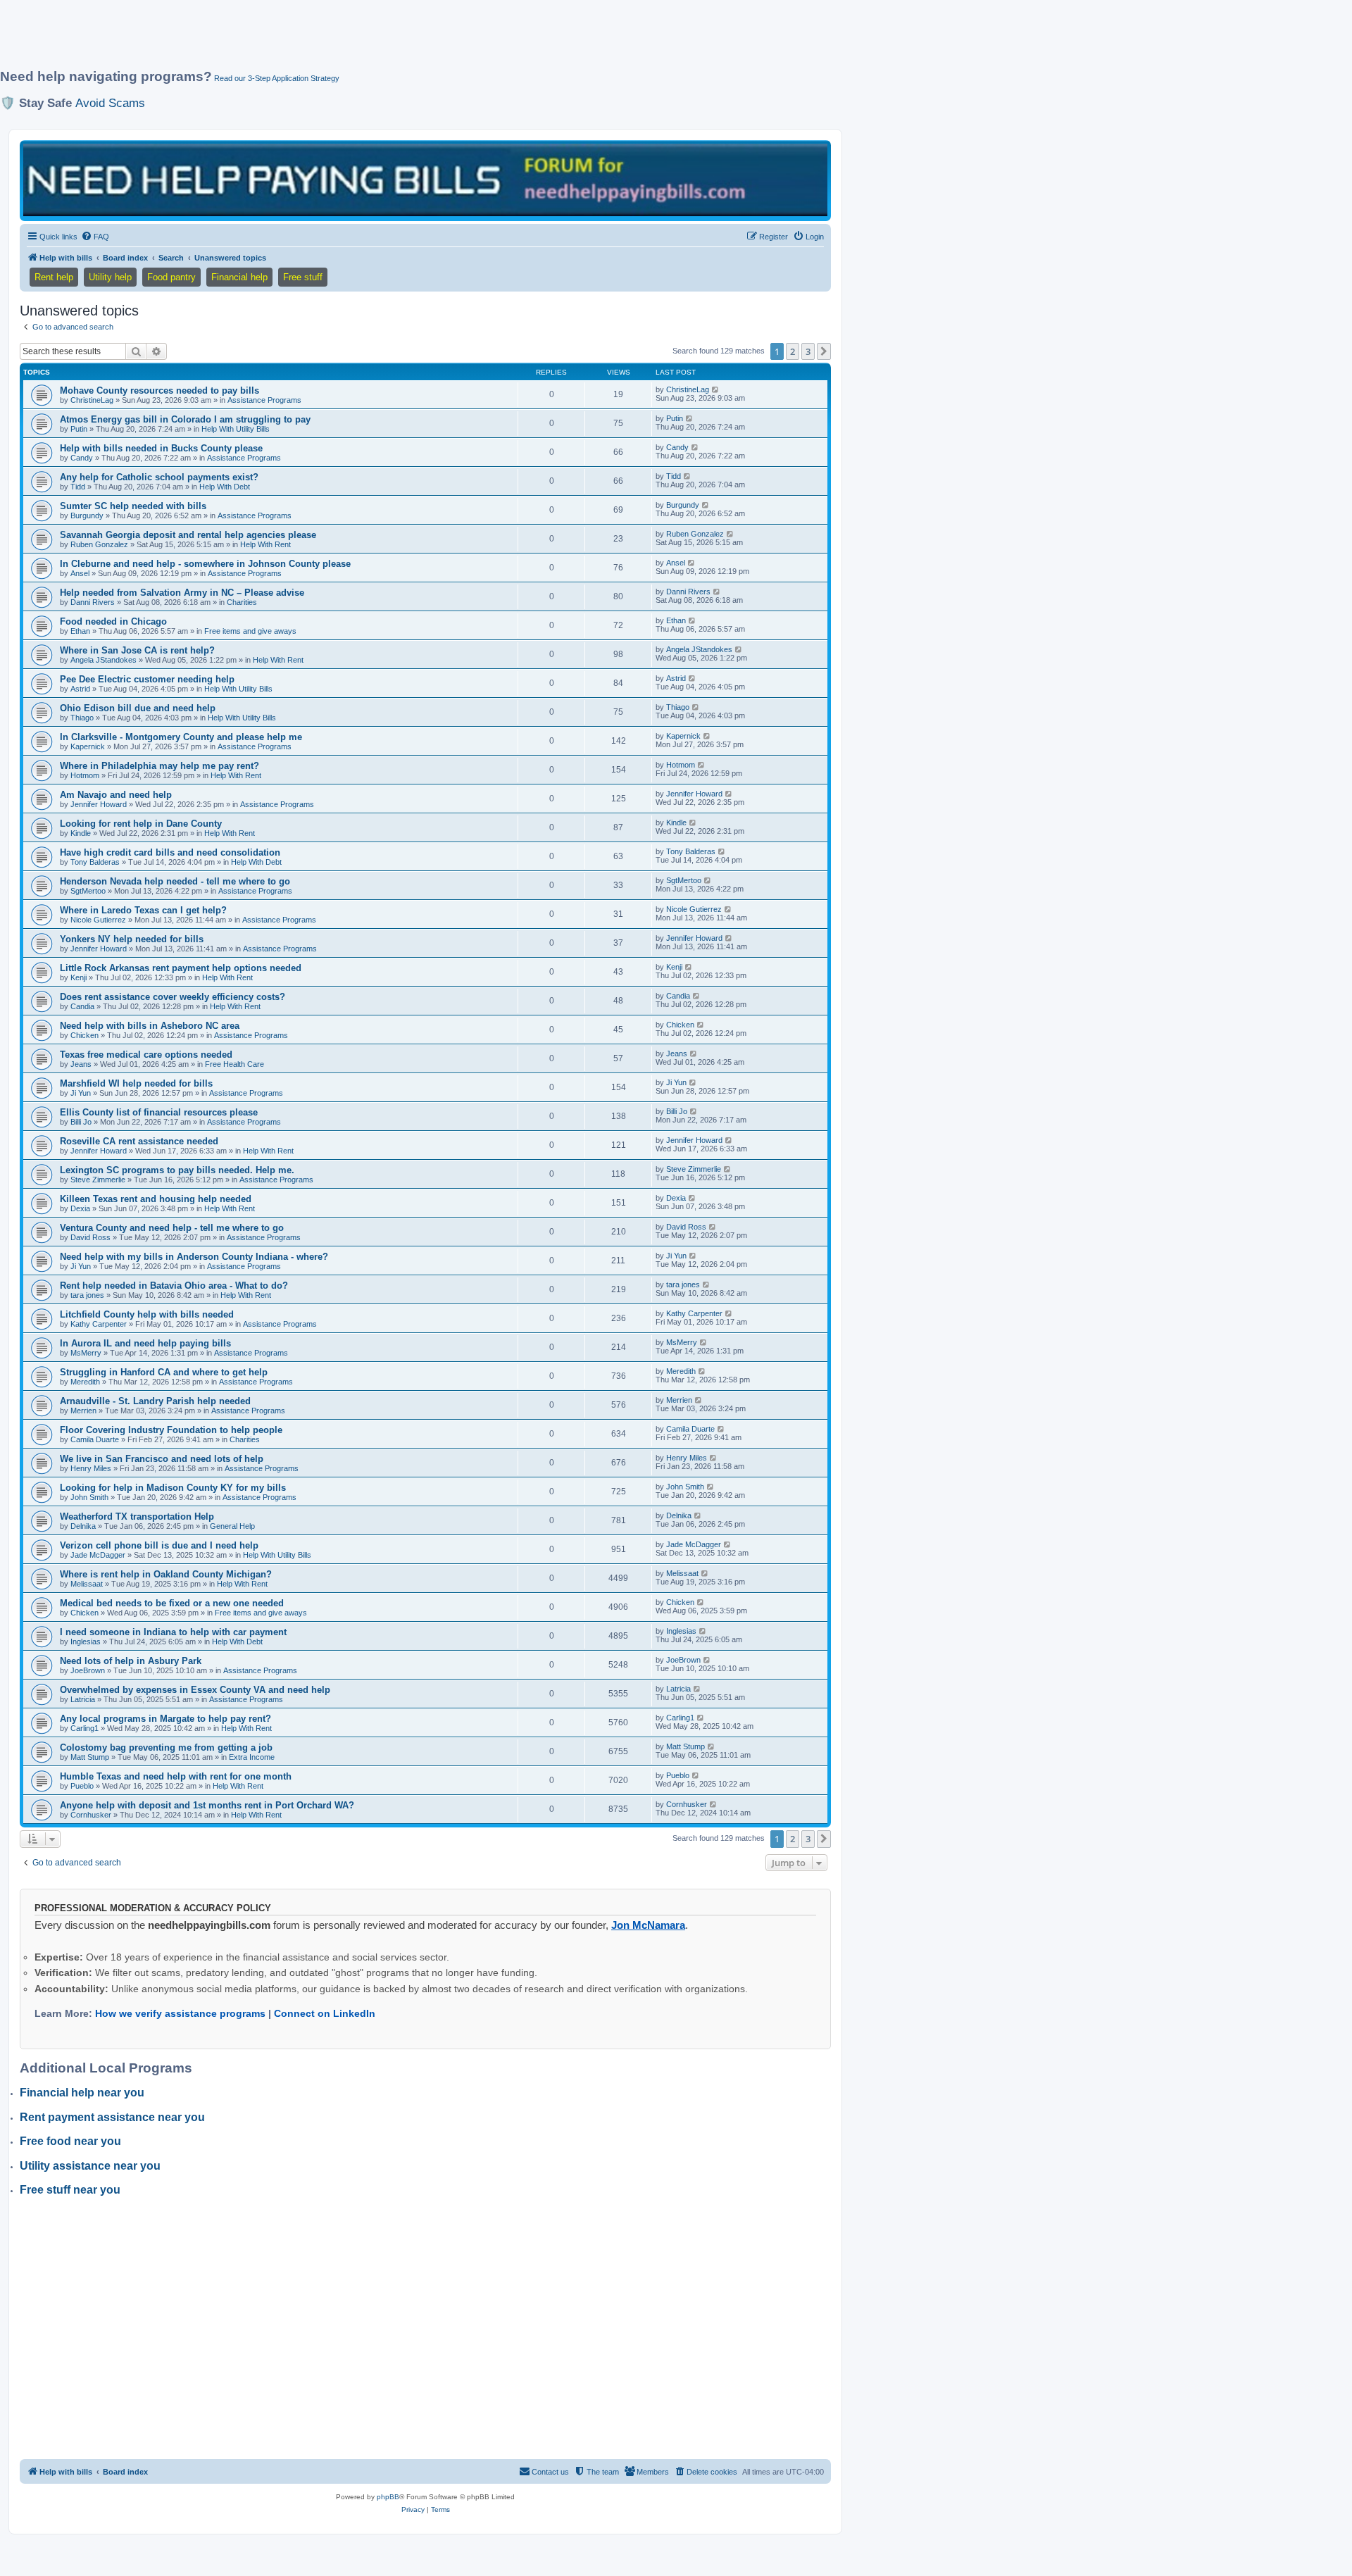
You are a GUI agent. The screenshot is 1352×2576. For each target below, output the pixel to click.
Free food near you (70, 2141)
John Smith (89, 1497)
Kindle (81, 833)
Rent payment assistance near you (112, 2117)
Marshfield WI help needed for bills (136, 1083)
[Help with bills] (425, 180)
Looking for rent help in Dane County (141, 824)
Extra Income (252, 1757)
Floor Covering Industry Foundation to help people (171, 1430)
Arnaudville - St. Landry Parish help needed (155, 1401)
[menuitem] (95, 237)
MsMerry (86, 1353)
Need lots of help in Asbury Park (131, 1661)
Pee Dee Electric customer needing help (147, 679)
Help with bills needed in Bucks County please (161, 448)
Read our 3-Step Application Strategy (277, 78)
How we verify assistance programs (180, 2013)
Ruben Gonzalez (99, 544)
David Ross (90, 1237)
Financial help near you (82, 2093)
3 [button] (808, 351)
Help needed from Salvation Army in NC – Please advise (182, 593)
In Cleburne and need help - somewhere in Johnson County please (205, 564)
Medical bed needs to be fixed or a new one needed (172, 1603)
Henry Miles (91, 1468)
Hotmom (85, 775)
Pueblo (82, 1786)
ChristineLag (92, 400)
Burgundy (87, 515)
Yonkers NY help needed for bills (132, 939)
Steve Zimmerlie (98, 1180)
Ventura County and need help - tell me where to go (172, 1228)
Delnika (83, 1526)
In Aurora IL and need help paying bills (145, 1343)
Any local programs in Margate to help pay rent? (165, 1719)
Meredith (85, 1382)
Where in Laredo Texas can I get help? (143, 910)
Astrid (80, 689)
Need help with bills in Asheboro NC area (150, 1026)
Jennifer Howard (99, 804)
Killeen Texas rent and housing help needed (156, 1199)
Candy (82, 458)
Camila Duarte (95, 1439)
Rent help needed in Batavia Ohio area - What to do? (174, 1286)
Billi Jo (81, 1122)
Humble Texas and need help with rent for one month (176, 1776)
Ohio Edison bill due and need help (138, 708)
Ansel (80, 573)
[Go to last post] (716, 389)
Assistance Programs (264, 400)
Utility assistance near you (90, 2166)
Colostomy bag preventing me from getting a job (166, 1747)
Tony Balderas (95, 862)
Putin (79, 429)
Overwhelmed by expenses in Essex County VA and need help (195, 1690)
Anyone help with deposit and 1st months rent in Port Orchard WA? (207, 1805)
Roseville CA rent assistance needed (139, 1141)
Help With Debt (225, 487)
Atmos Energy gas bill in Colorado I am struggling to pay (185, 419)
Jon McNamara (648, 1925)
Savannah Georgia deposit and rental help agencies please (188, 535)
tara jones (87, 1295)
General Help (232, 1526)
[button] (824, 351)
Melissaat (87, 1584)
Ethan (80, 631)
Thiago (82, 718)
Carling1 (84, 1728)
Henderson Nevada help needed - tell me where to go (175, 881)
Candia (82, 1006)
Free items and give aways (250, 631)
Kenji (79, 977)
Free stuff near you (70, 2190)
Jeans (81, 1064)
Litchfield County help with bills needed (147, 1314)
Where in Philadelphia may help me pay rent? (159, 766)
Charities (242, 602)
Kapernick (88, 746)
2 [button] (793, 351)
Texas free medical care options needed (146, 1055)
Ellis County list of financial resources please (159, 1112)
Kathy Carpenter (99, 1324)
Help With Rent (265, 544)
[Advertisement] (342, 40)
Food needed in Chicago (113, 621)
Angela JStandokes (104, 660)
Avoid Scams (110, 103)
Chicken (84, 1035)
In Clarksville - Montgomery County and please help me (181, 737)
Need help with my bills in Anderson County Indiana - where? (194, 1257)
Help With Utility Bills (236, 429)
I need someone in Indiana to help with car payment (173, 1632)
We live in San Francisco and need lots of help (162, 1459)
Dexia (80, 1208)
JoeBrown (88, 1670)
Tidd (78, 487)
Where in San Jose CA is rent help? (137, 650)
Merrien (83, 1411)
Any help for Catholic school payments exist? (159, 477)
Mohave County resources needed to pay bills (159, 390)
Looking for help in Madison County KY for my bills (173, 1488)
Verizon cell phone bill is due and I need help (159, 1545)
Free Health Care (234, 1064)
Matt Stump (90, 1757)
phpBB (388, 2497)
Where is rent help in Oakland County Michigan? (166, 1574)
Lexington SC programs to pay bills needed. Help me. (177, 1170)
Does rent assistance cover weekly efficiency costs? (173, 997)
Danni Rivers (93, 602)
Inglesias (86, 1642)
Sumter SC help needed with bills (133, 506)
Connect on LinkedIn (325, 2013)
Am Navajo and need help (116, 795)
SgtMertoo (88, 891)
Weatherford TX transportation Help (137, 1517)
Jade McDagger (98, 1555)
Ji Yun (81, 1093)
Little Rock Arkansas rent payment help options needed (181, 968)
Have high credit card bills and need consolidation (170, 852)
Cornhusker (91, 1815)
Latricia (83, 1699)
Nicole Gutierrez (98, 920)
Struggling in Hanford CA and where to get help (164, 1372)
